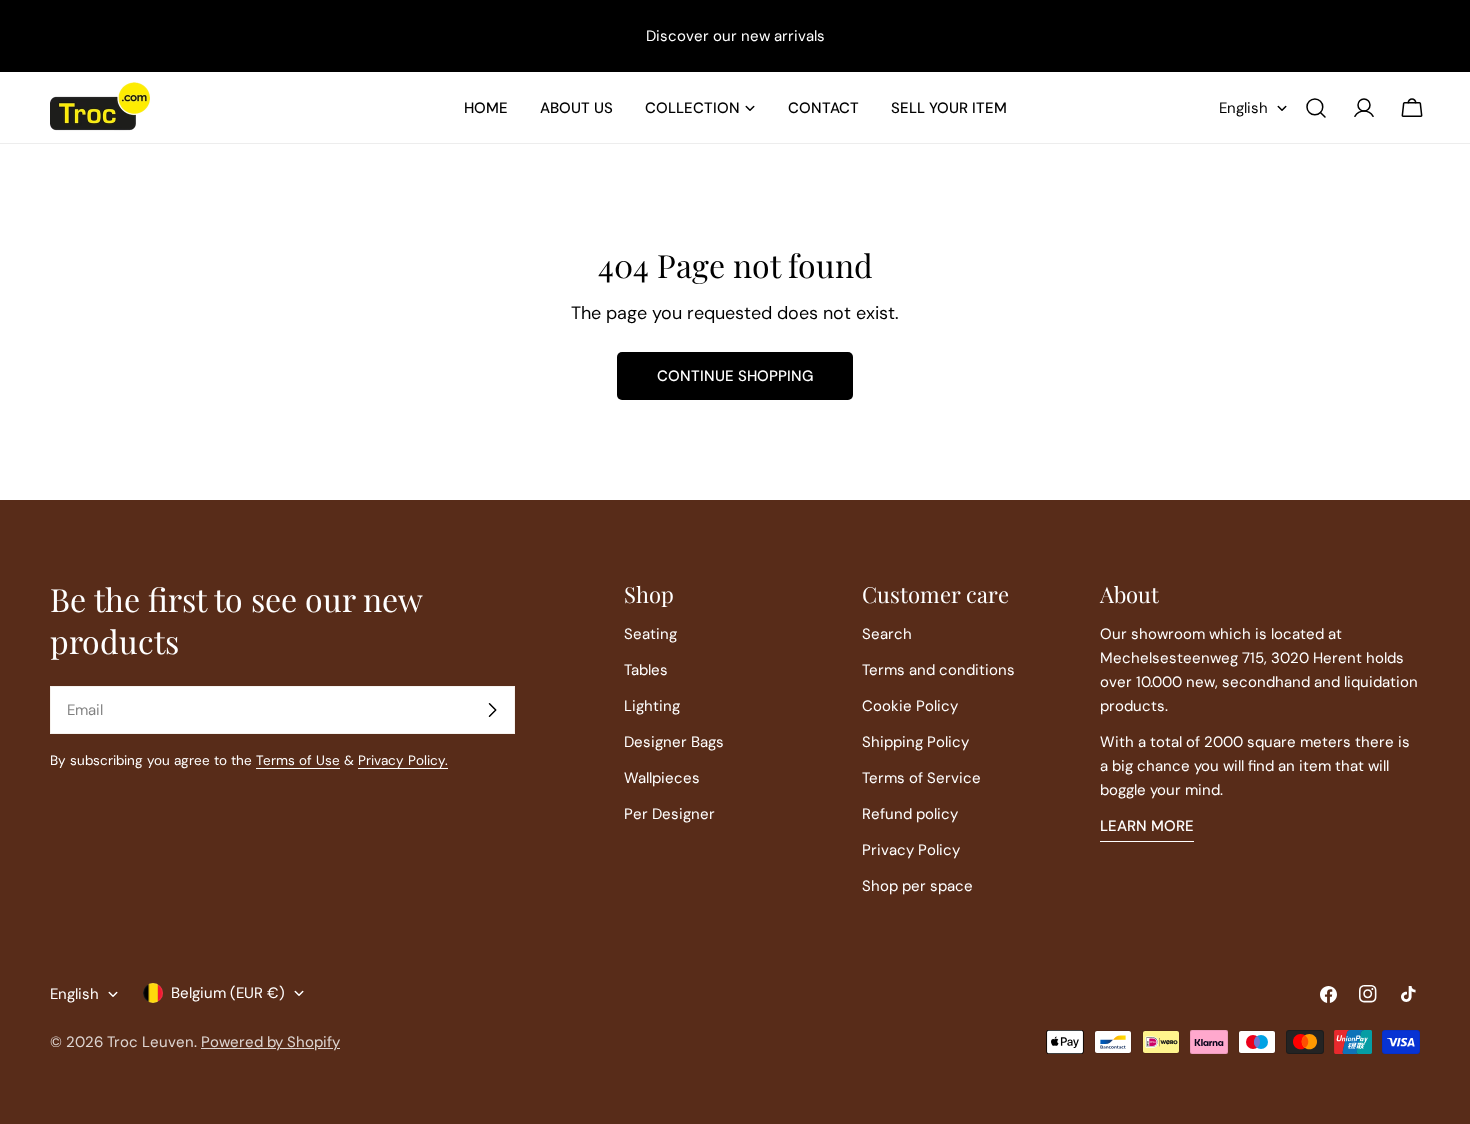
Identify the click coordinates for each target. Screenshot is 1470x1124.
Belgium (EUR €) (228, 993)
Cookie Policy (910, 706)
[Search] (1316, 108)
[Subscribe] (492, 710)
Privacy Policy (911, 850)
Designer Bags (674, 742)
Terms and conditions (938, 670)
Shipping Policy (915, 742)
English (1243, 108)
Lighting (652, 706)
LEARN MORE (1147, 826)
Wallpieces (662, 778)
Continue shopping (735, 376)
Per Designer (669, 814)
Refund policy (910, 814)
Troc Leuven (150, 1042)
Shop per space (917, 886)
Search (887, 634)
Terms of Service (921, 778)
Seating (650, 634)
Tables (646, 670)
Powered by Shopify (270, 1042)
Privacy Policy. (403, 760)
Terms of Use (298, 760)
